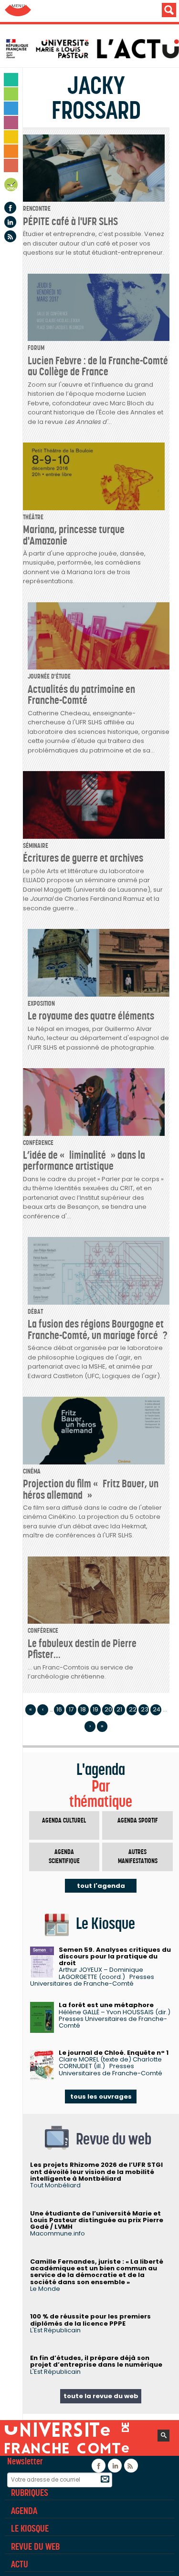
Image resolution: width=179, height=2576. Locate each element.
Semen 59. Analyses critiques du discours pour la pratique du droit (115, 1957)
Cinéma (32, 1471)
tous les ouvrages (101, 2097)
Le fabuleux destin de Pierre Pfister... (82, 1649)
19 (95, 1709)
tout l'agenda (101, 1886)
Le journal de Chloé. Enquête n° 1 (114, 2053)
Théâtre (33, 517)
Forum (36, 348)
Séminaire (36, 846)
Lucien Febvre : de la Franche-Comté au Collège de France (98, 366)
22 (133, 1709)
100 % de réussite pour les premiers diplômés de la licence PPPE (90, 2320)
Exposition (41, 1004)
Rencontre (37, 209)
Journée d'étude (49, 676)
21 (119, 1709)
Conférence (38, 1143)
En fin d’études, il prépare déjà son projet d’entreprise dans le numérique (96, 2361)
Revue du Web (35, 2546)
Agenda (11, 186)
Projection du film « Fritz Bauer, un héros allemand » (91, 1489)
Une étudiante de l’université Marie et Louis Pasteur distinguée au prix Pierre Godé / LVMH (97, 2220)
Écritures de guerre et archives (83, 858)
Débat (35, 1312)
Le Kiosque (30, 2528)
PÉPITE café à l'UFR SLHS (70, 221)
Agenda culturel (64, 1820)
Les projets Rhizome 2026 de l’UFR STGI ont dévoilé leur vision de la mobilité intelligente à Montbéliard (96, 2172)
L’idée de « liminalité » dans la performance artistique (84, 1160)
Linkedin (10, 222)
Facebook (10, 208)
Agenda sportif (138, 1820)
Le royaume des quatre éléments (91, 1016)
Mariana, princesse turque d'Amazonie (74, 535)
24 (157, 1709)
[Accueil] (92, 49)
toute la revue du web (101, 2396)
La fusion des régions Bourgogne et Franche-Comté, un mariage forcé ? (98, 1329)
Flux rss (10, 236)
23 (145, 1709)
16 (59, 1709)
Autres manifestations (138, 1857)
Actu (20, 2564)
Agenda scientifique (64, 1857)
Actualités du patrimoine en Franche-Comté (81, 695)
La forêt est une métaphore (106, 2005)
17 (71, 1709)
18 (83, 1709)
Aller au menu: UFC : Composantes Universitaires (18, 11)
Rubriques (30, 2493)
